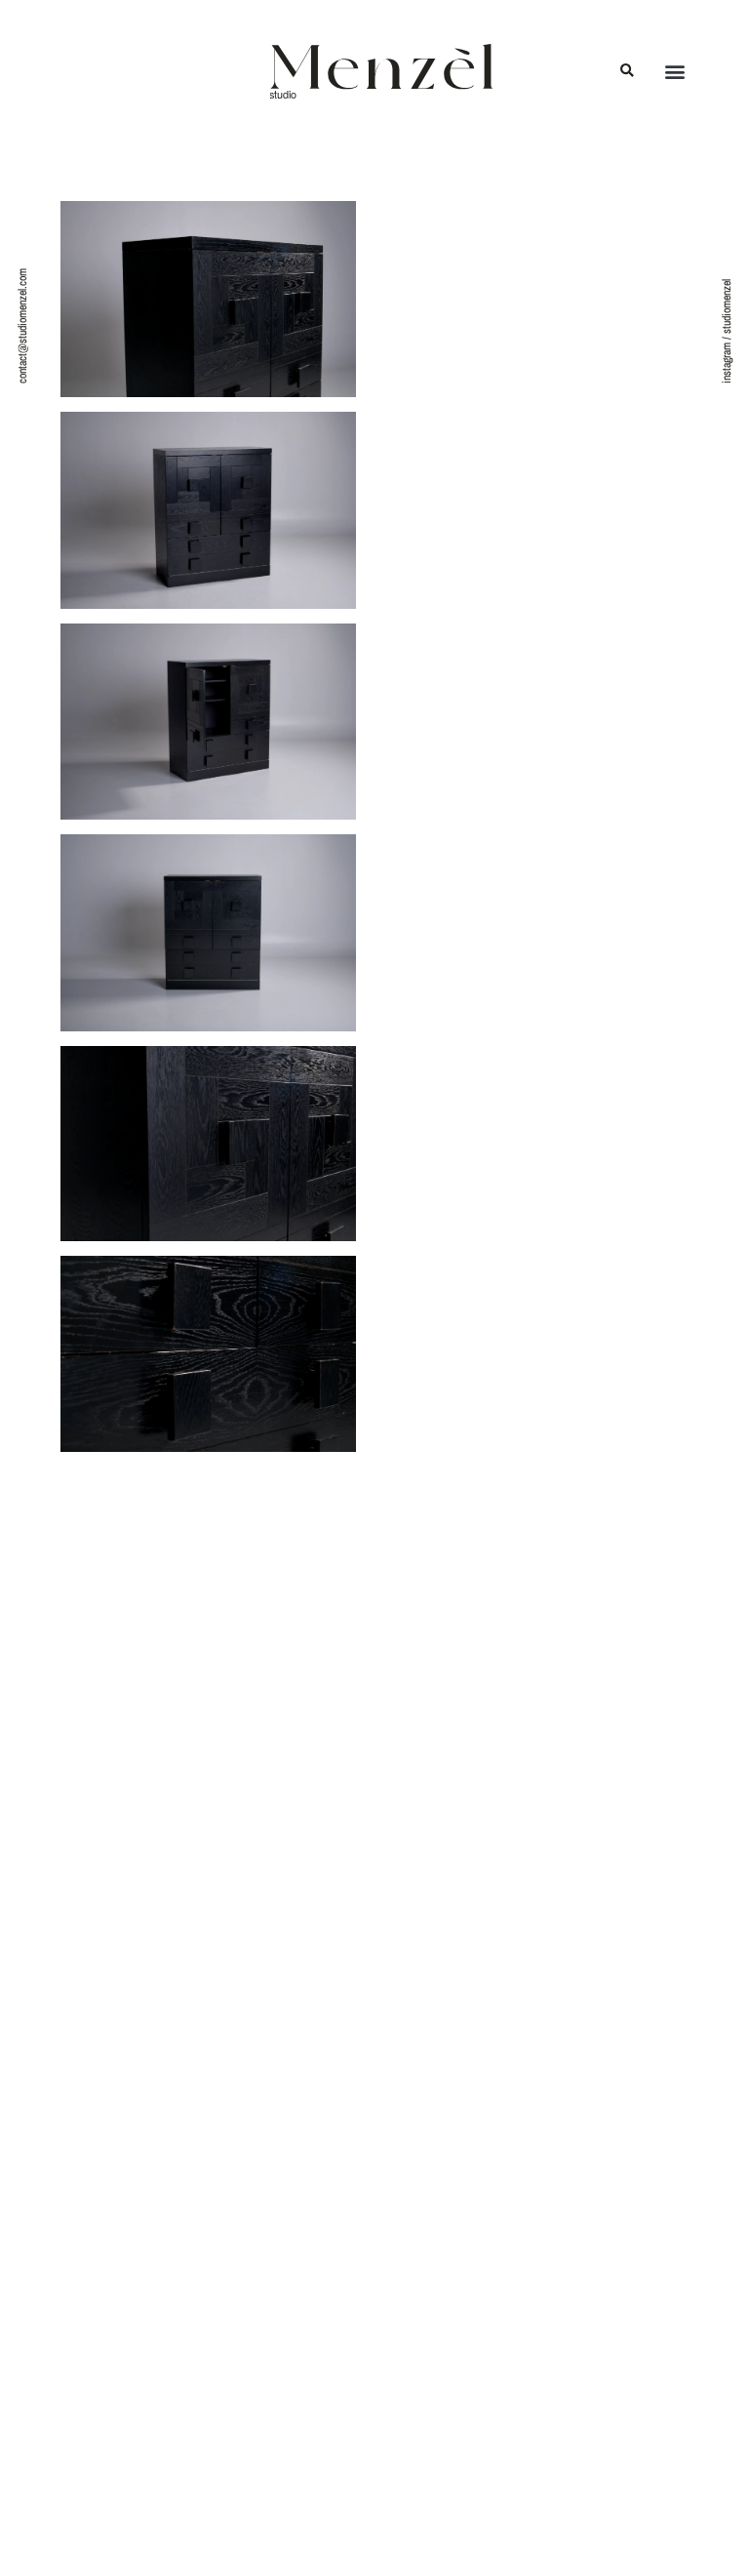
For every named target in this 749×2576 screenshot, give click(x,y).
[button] (627, 72)
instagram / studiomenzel (727, 331)
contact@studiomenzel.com (22, 326)
